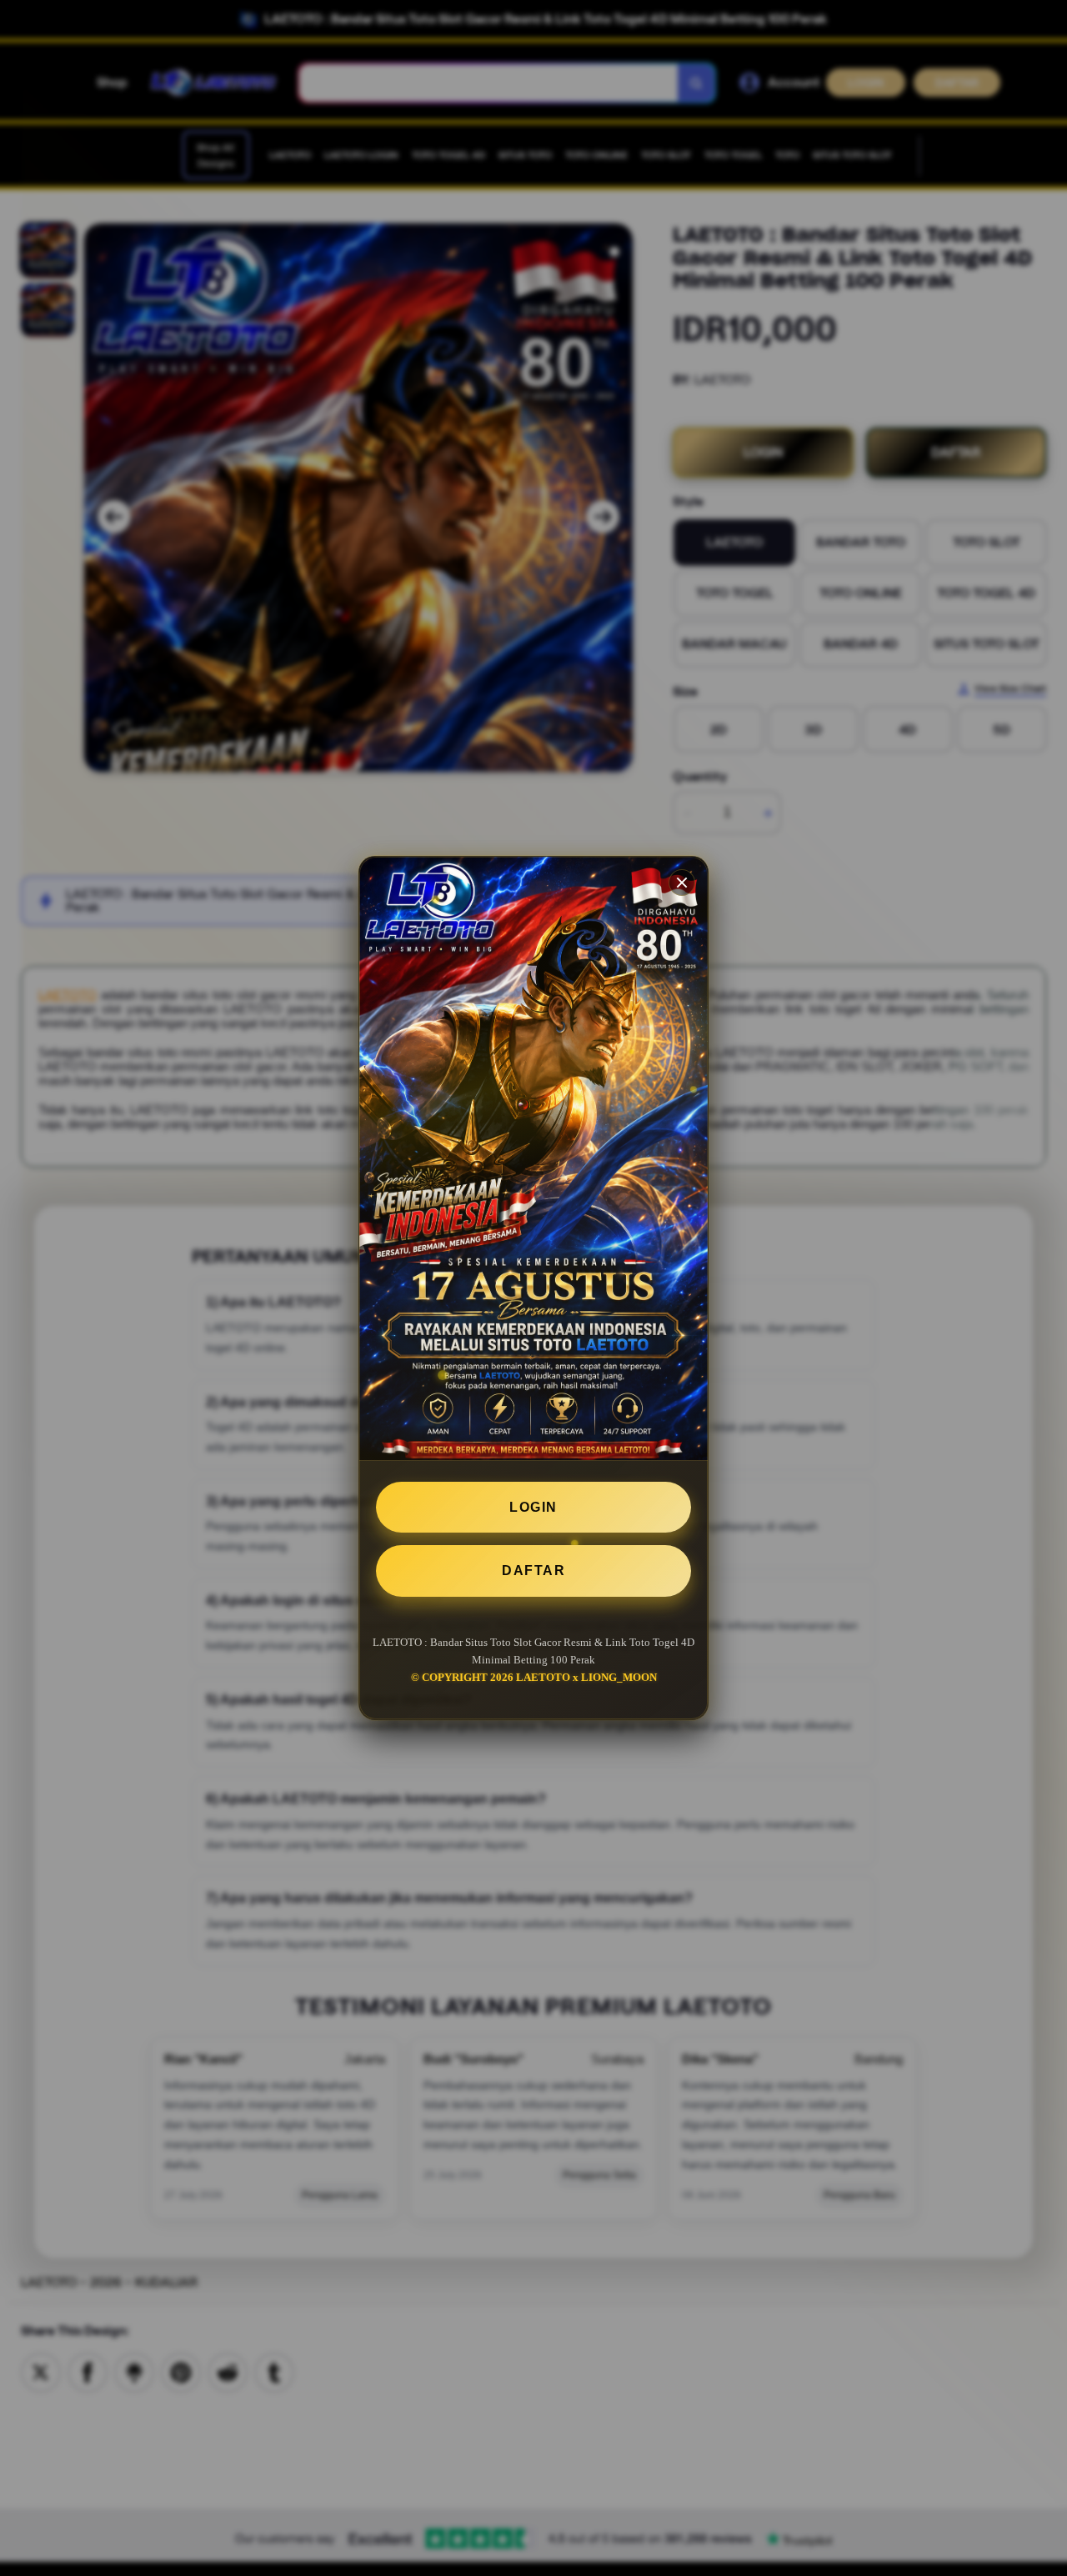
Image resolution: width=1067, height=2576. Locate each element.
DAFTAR (533, 1571)
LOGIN (533, 1507)
